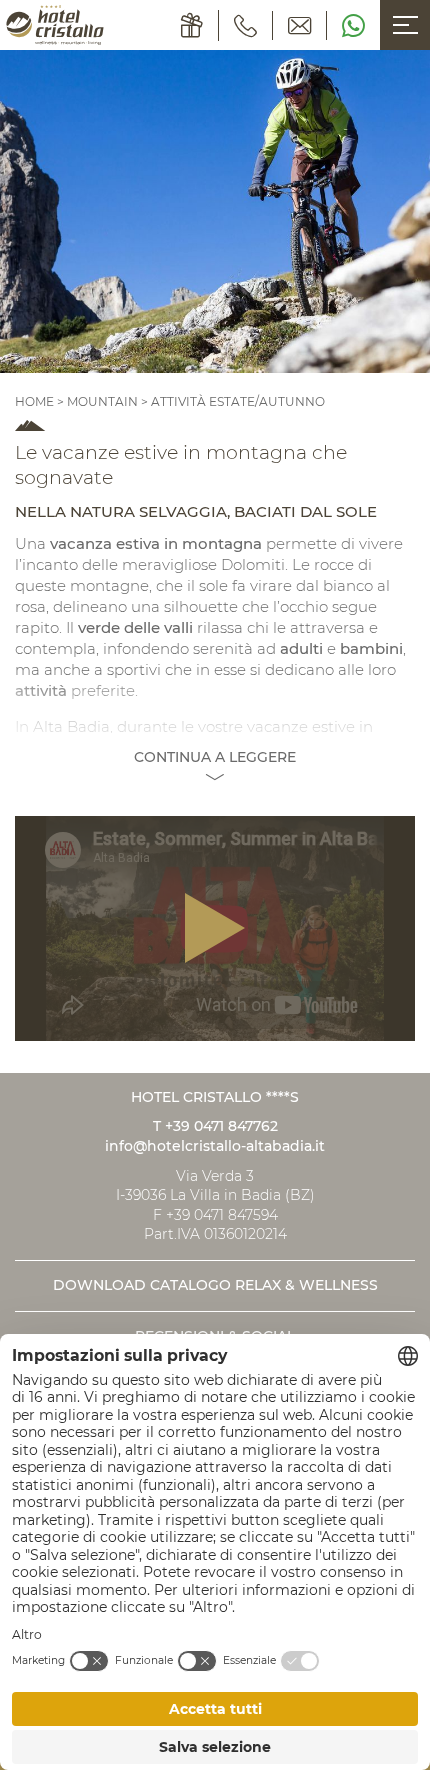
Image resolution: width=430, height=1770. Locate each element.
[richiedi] (300, 25)
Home (36, 401)
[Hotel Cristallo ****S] (55, 24)
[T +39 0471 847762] (246, 25)
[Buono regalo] (192, 25)
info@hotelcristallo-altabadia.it (215, 1146)
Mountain (102, 401)
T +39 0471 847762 (215, 1126)
